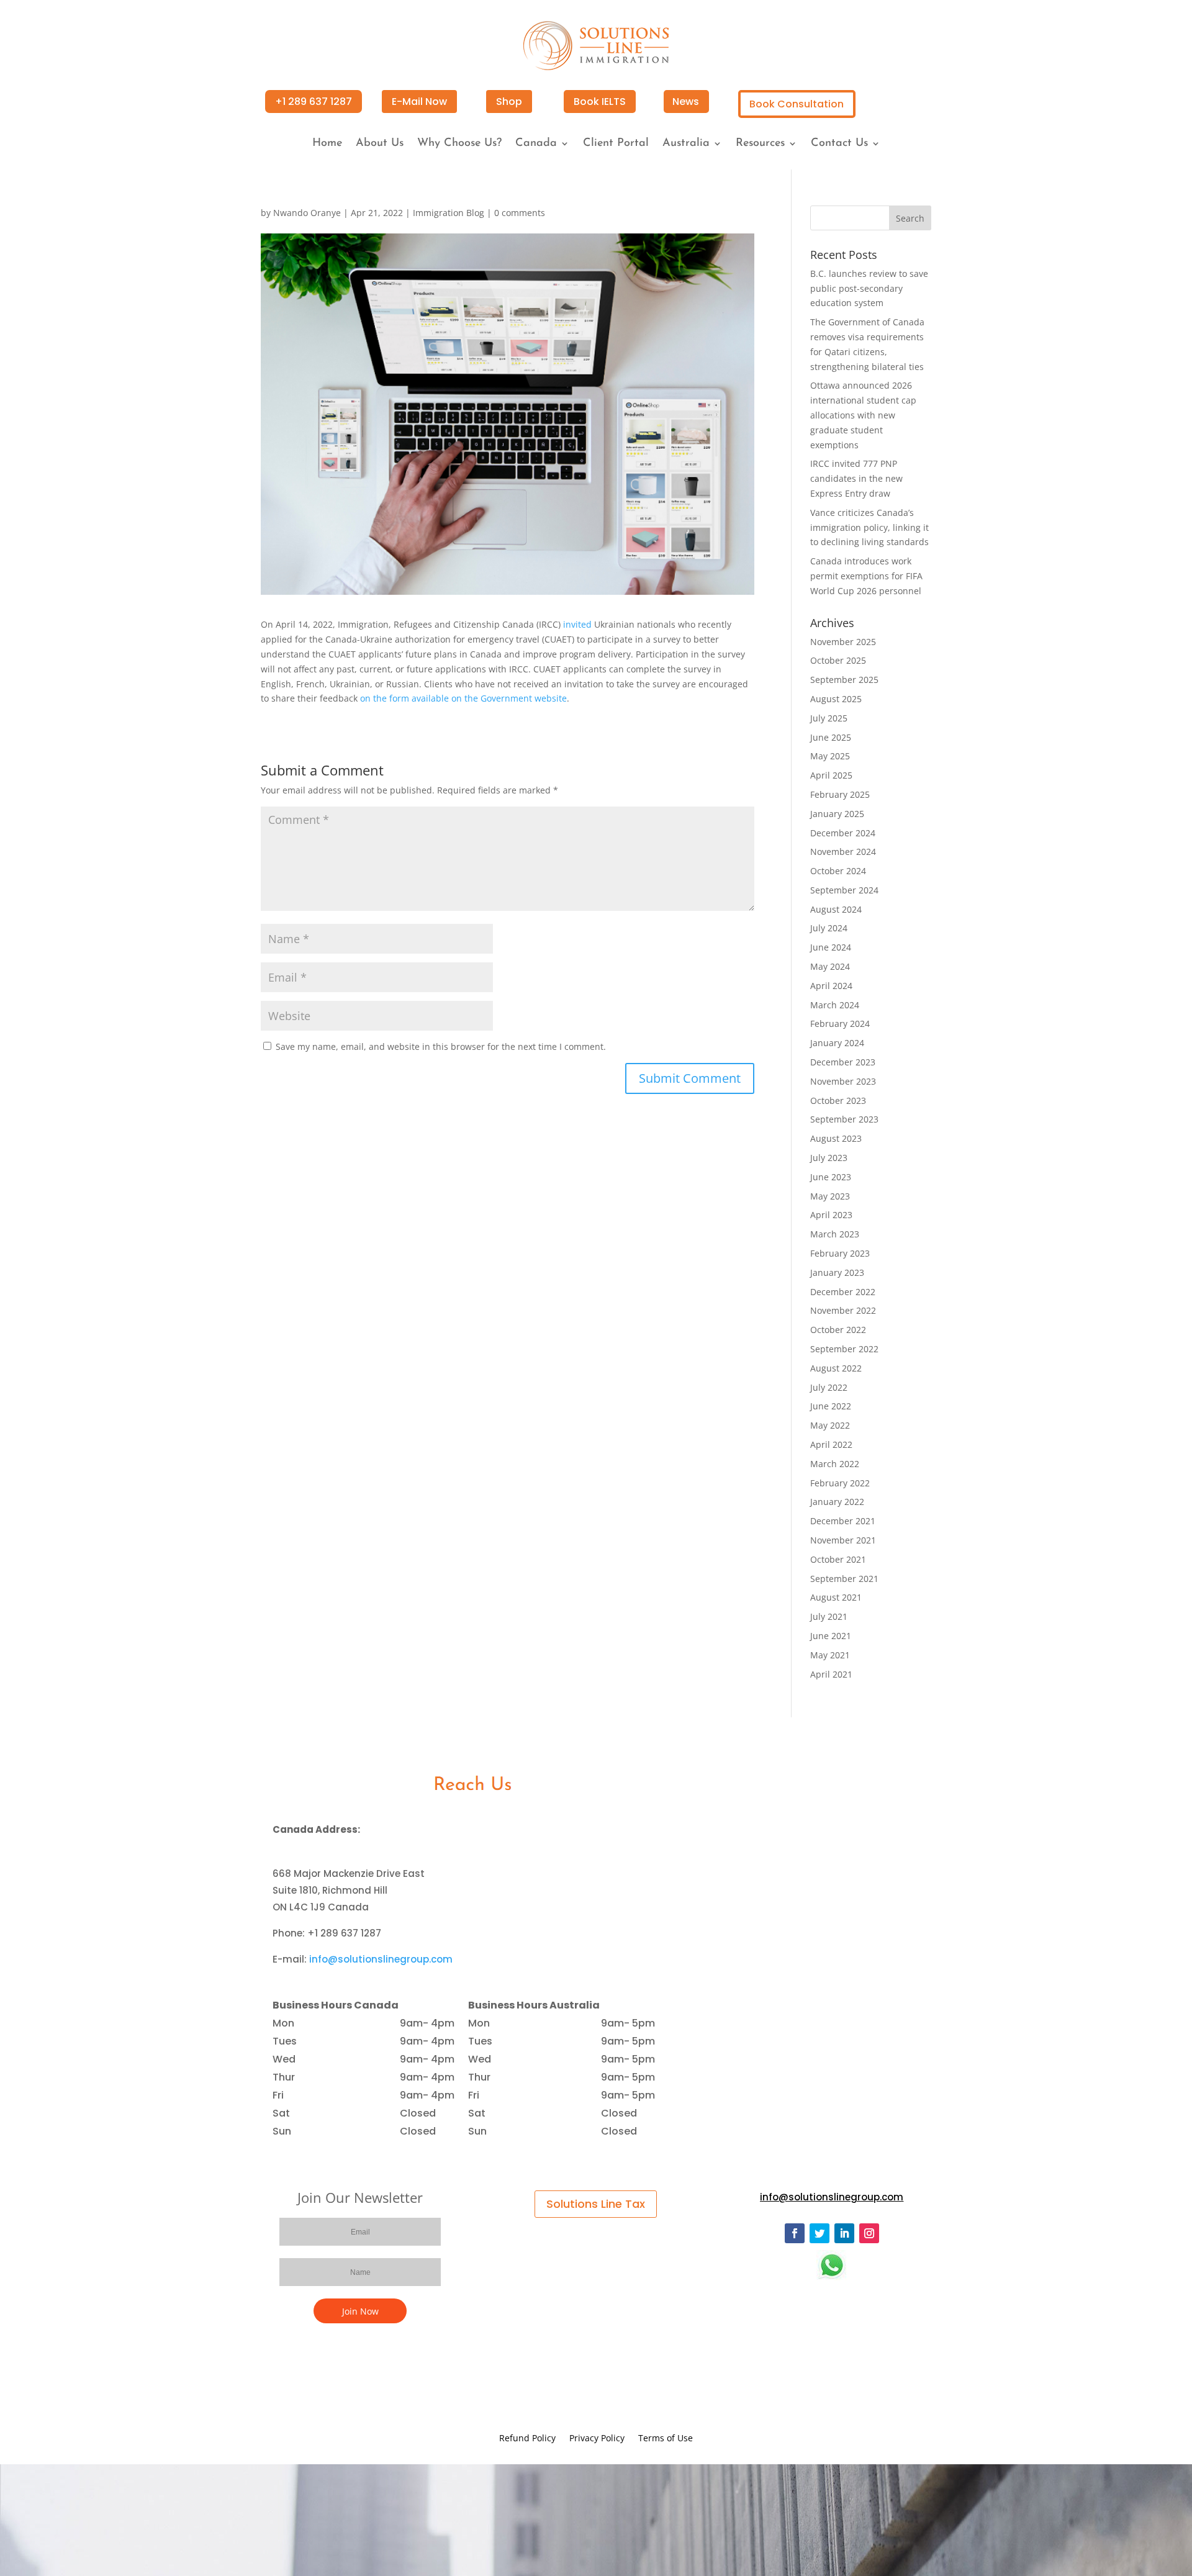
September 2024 (844, 890)
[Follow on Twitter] (819, 2233)
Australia (686, 144)
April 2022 (831, 1444)
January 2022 (837, 1502)
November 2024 (843, 852)
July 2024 (829, 928)
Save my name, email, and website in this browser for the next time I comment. (441, 1046)
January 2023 (837, 1272)
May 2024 (830, 966)
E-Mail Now (419, 102)
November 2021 (843, 1540)
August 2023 (836, 1138)
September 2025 (844, 680)
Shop (509, 102)
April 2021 (831, 1674)
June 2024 (831, 947)
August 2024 (836, 909)
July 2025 (829, 718)
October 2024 (838, 871)
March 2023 (835, 1234)
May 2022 (830, 1425)
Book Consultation (797, 104)
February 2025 (840, 794)
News (686, 102)
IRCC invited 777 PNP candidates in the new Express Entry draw (856, 478)
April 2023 (831, 1215)
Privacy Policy (597, 2439)
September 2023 (844, 1119)
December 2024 (843, 833)
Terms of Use (666, 2439)
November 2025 (843, 642)
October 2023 (838, 1100)
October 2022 (838, 1330)
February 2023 (840, 1253)
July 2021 (829, 1616)
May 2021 (830, 1655)
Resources (760, 144)
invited (577, 624)
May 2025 (830, 756)
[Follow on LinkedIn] (844, 2233)
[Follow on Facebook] (795, 2233)
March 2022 (835, 1464)
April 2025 (831, 775)
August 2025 (836, 699)
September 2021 (844, 1579)
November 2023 (843, 1081)
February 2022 (840, 1483)
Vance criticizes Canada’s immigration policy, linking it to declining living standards (869, 527)
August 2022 (836, 1368)
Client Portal (616, 144)
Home (327, 144)
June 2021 (831, 1636)
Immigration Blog (449, 213)
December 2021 (843, 1521)
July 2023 (829, 1158)
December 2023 (843, 1062)
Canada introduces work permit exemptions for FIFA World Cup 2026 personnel (866, 576)
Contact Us (839, 144)
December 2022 (843, 1292)
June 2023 (831, 1177)
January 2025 (837, 814)
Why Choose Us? (459, 144)
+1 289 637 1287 (314, 102)
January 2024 (837, 1043)
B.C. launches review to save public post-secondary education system (869, 288)
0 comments (520, 213)
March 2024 (835, 1005)
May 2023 (830, 1196)
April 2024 (831, 986)
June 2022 (831, 1406)
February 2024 (840, 1024)
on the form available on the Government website (463, 698)
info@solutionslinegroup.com (381, 1959)
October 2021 (838, 1559)
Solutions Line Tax (596, 2204)
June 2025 (831, 737)
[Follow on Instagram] (869, 2233)
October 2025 (838, 660)
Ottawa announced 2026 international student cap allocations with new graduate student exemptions (863, 415)
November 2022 (843, 1310)
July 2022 (829, 1387)
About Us (380, 144)
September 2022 (844, 1349)
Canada (536, 144)
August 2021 (836, 1597)
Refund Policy (527, 2439)
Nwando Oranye (307, 213)
